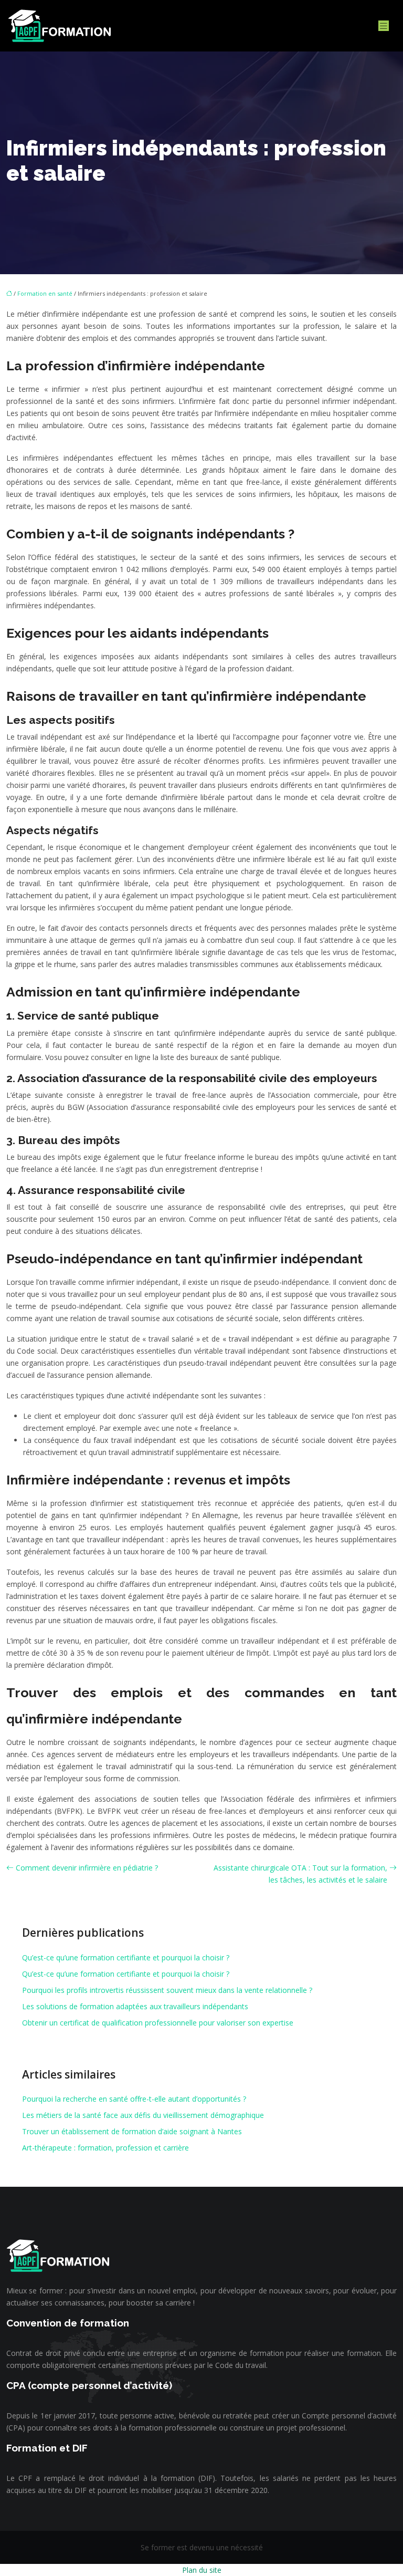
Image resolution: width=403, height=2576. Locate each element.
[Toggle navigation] (384, 26)
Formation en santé (45, 293)
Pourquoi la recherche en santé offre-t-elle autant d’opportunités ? (134, 2099)
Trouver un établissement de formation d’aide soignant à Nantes (132, 2131)
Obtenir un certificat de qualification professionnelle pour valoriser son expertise (158, 2023)
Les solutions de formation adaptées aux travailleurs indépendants (135, 2006)
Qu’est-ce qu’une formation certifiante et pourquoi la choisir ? (126, 1957)
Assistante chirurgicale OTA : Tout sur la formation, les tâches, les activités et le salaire (300, 1874)
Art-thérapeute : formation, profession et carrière (105, 2148)
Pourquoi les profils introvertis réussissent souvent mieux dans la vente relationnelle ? (167, 1990)
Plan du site (202, 2570)
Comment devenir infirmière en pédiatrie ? (87, 1868)
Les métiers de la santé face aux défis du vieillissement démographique (143, 2115)
